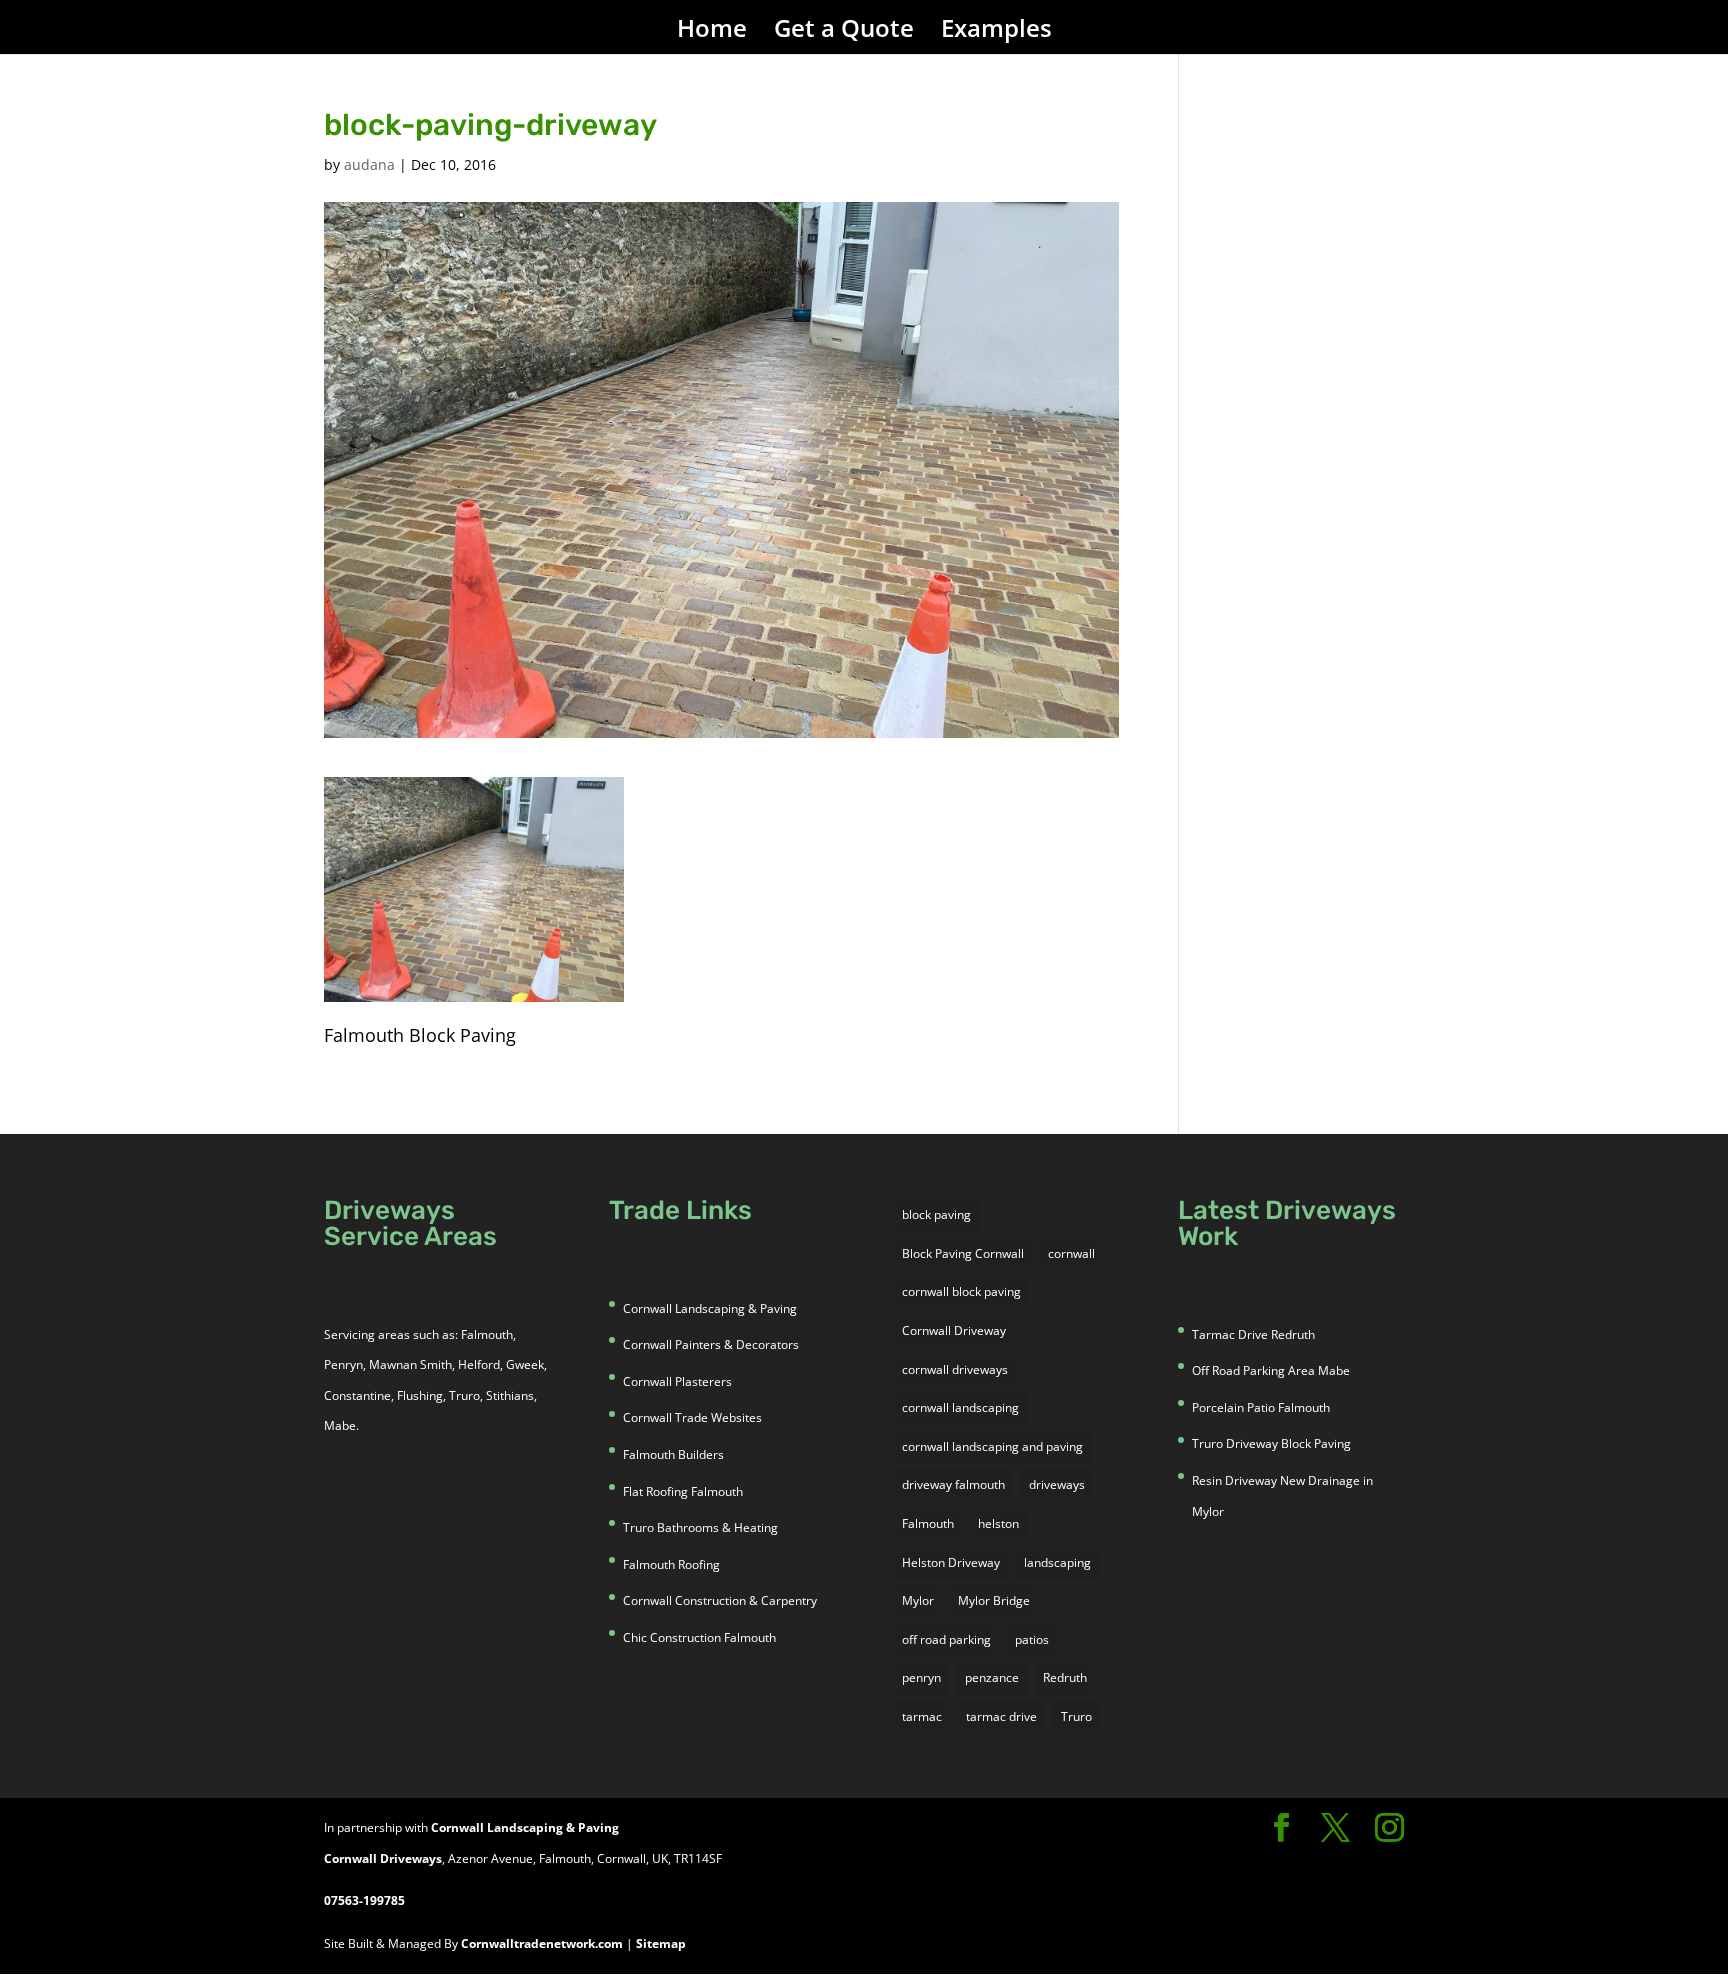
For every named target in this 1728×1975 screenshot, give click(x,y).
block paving (936, 1214)
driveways (1057, 1484)
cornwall (1071, 1253)
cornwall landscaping (960, 1407)
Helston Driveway (951, 1562)
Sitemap (661, 1943)
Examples (996, 32)
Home (712, 32)
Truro (1076, 1716)
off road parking (946, 1639)
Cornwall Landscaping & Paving (710, 1308)
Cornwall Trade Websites (692, 1417)
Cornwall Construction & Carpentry (720, 1600)
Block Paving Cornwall (963, 1253)
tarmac (922, 1716)
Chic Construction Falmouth (699, 1637)
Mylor (918, 1600)
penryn (921, 1677)
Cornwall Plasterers (677, 1381)
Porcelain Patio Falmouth (1261, 1407)
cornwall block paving (961, 1291)
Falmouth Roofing (671, 1564)
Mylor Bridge (994, 1600)
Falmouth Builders (673, 1454)
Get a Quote (844, 32)
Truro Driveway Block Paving (1271, 1443)
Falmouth (928, 1523)
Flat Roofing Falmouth (683, 1491)
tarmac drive (1001, 1716)
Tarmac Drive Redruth (1253, 1334)
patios (1032, 1639)
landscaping (1057, 1562)
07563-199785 (364, 1900)
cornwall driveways (955, 1369)
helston (998, 1523)
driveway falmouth (953, 1484)
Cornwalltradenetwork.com (542, 1943)
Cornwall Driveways (383, 1858)
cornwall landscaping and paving (992, 1446)
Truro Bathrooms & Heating (700, 1527)
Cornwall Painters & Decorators (711, 1344)
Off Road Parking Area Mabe (1271, 1370)
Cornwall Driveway (954, 1330)
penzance (992, 1677)
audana (369, 164)
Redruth (1065, 1677)
